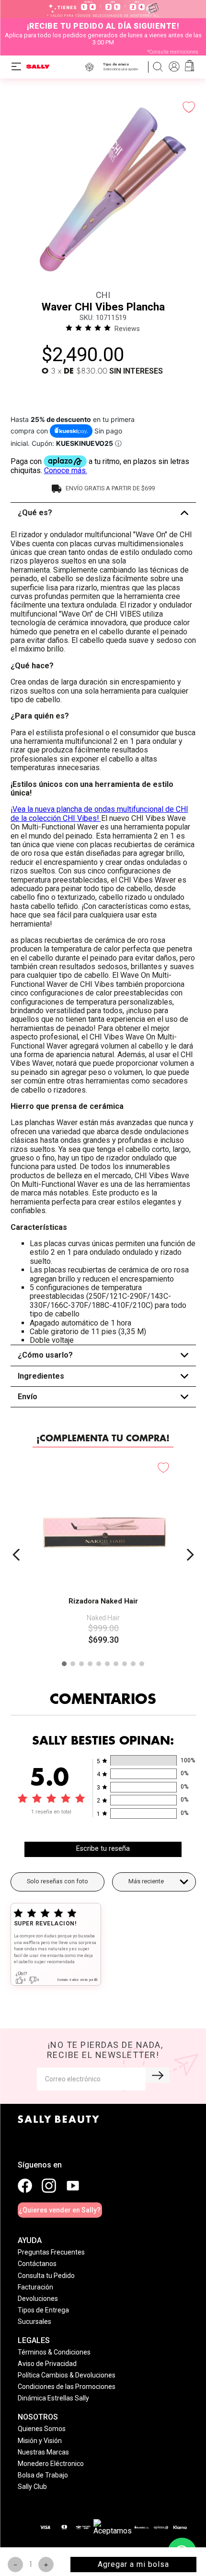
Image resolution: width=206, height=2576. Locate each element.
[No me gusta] (33, 2028)
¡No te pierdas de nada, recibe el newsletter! (105, 2069)
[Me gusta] (20, 2028)
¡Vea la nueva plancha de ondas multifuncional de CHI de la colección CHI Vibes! (99, 813)
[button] (122, 67)
